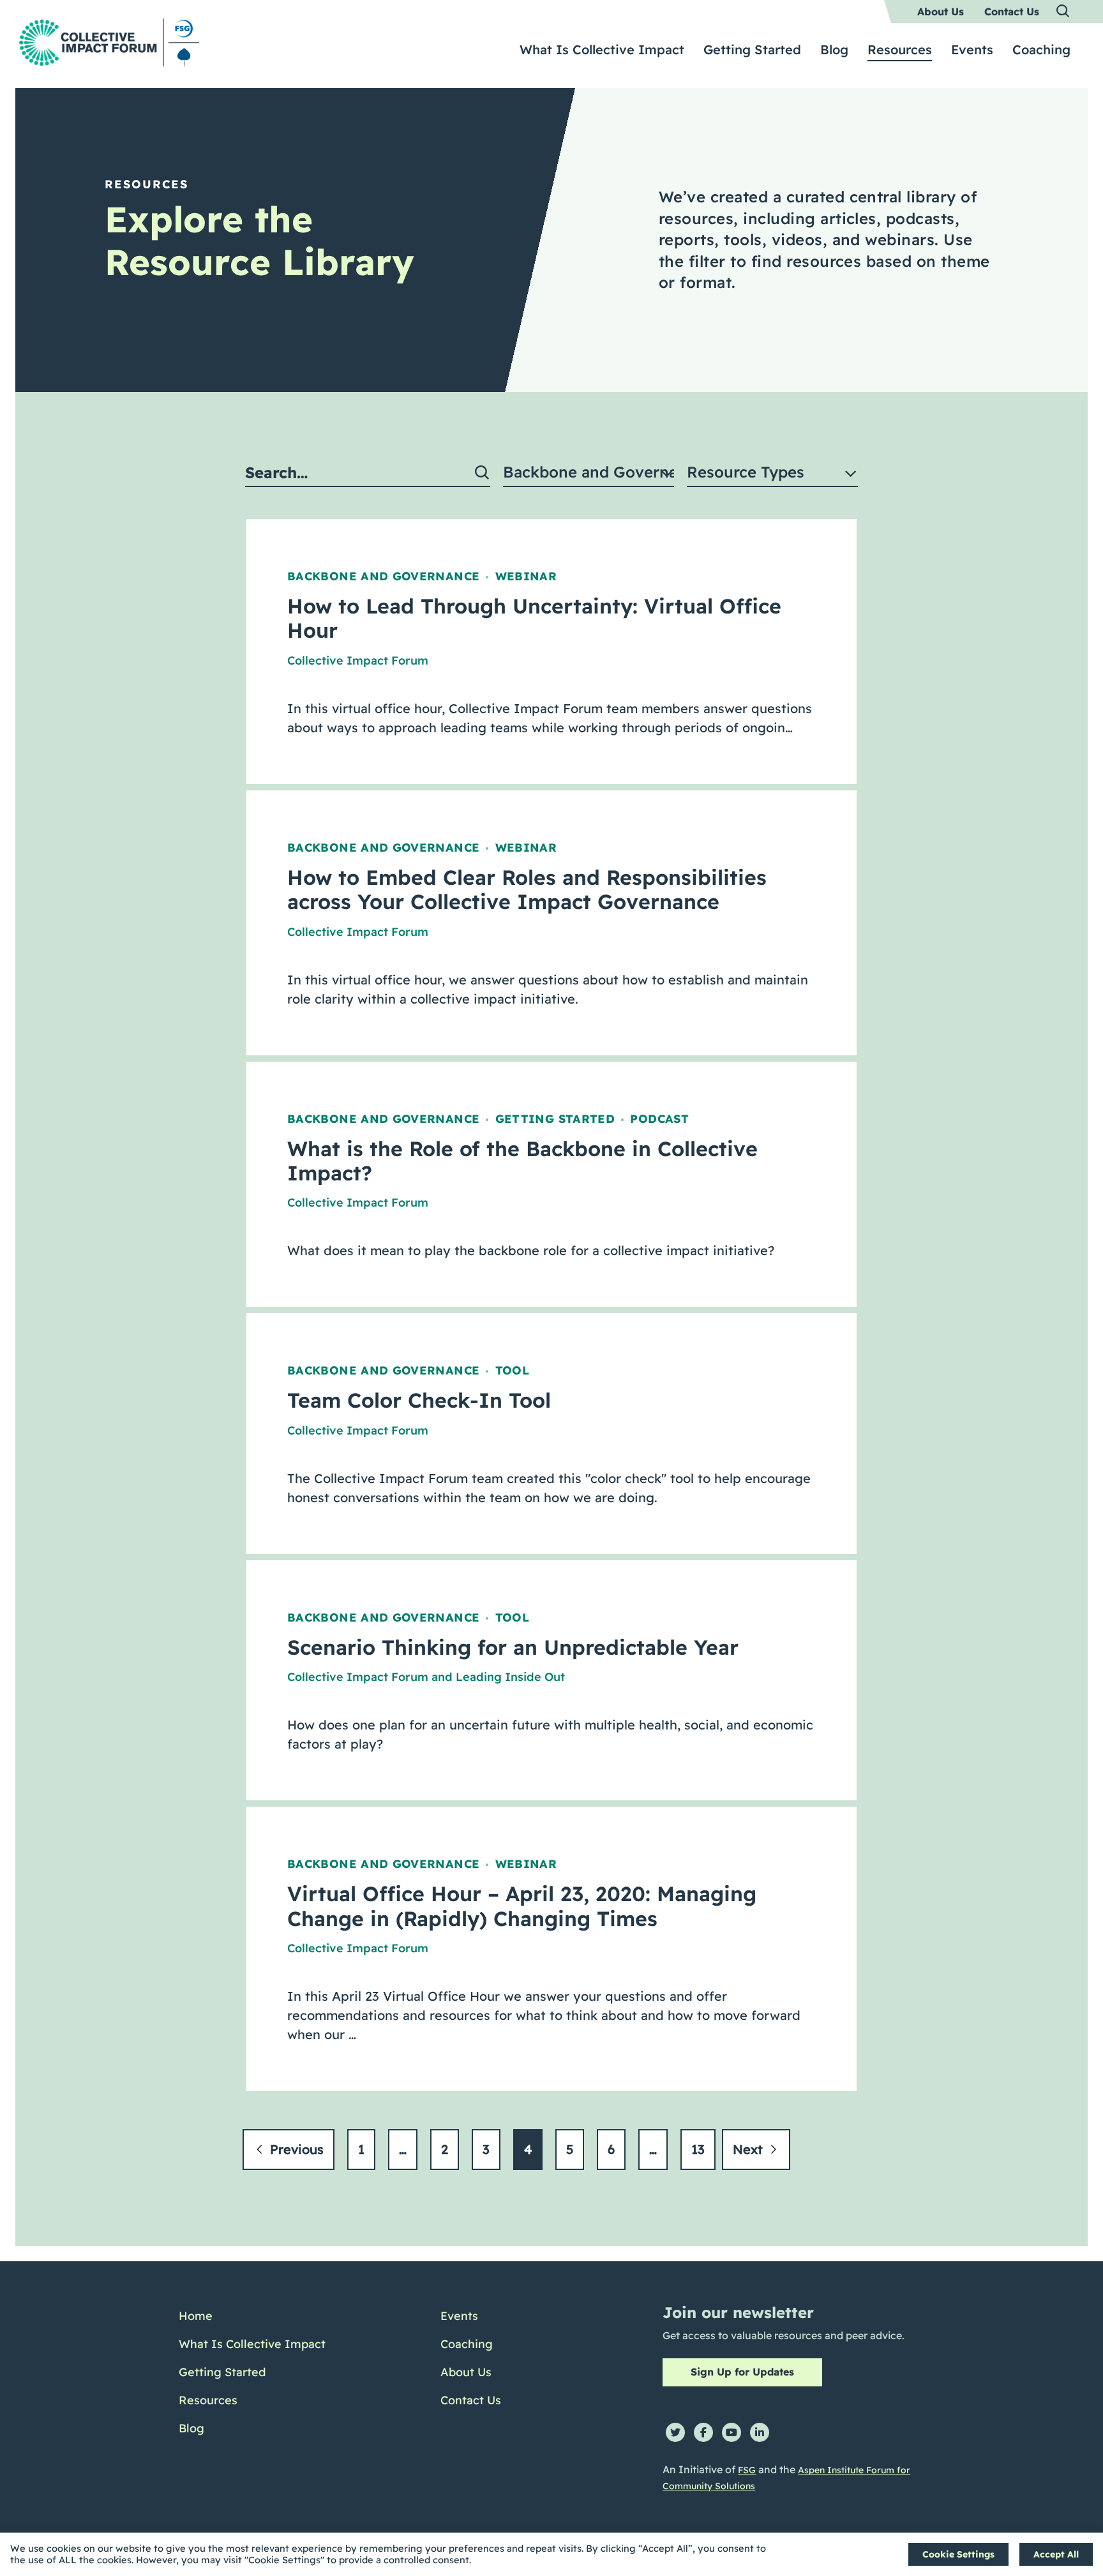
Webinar (526, 576)
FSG (747, 2470)
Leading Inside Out (510, 1677)
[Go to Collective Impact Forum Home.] (109, 42)
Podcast (659, 1119)
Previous (295, 2149)
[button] (1063, 11)
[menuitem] (941, 11)
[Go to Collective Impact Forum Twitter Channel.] (675, 2432)
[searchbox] (368, 473)
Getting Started (555, 1119)
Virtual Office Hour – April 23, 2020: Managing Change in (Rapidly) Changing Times (522, 1906)
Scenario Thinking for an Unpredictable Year (513, 1647)
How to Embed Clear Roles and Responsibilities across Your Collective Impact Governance (527, 889)
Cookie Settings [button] (958, 2554)
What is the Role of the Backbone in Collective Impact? (522, 1161)
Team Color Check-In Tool (419, 1400)
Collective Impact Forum (358, 660)
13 (698, 2149)
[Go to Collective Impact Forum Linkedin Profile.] (760, 2432)
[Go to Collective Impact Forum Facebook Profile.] (703, 2432)
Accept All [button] (1056, 2554)
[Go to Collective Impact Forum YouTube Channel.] (732, 2432)
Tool (512, 1370)
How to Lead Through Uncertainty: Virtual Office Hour (534, 618)
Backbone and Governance (383, 576)
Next (750, 2149)
